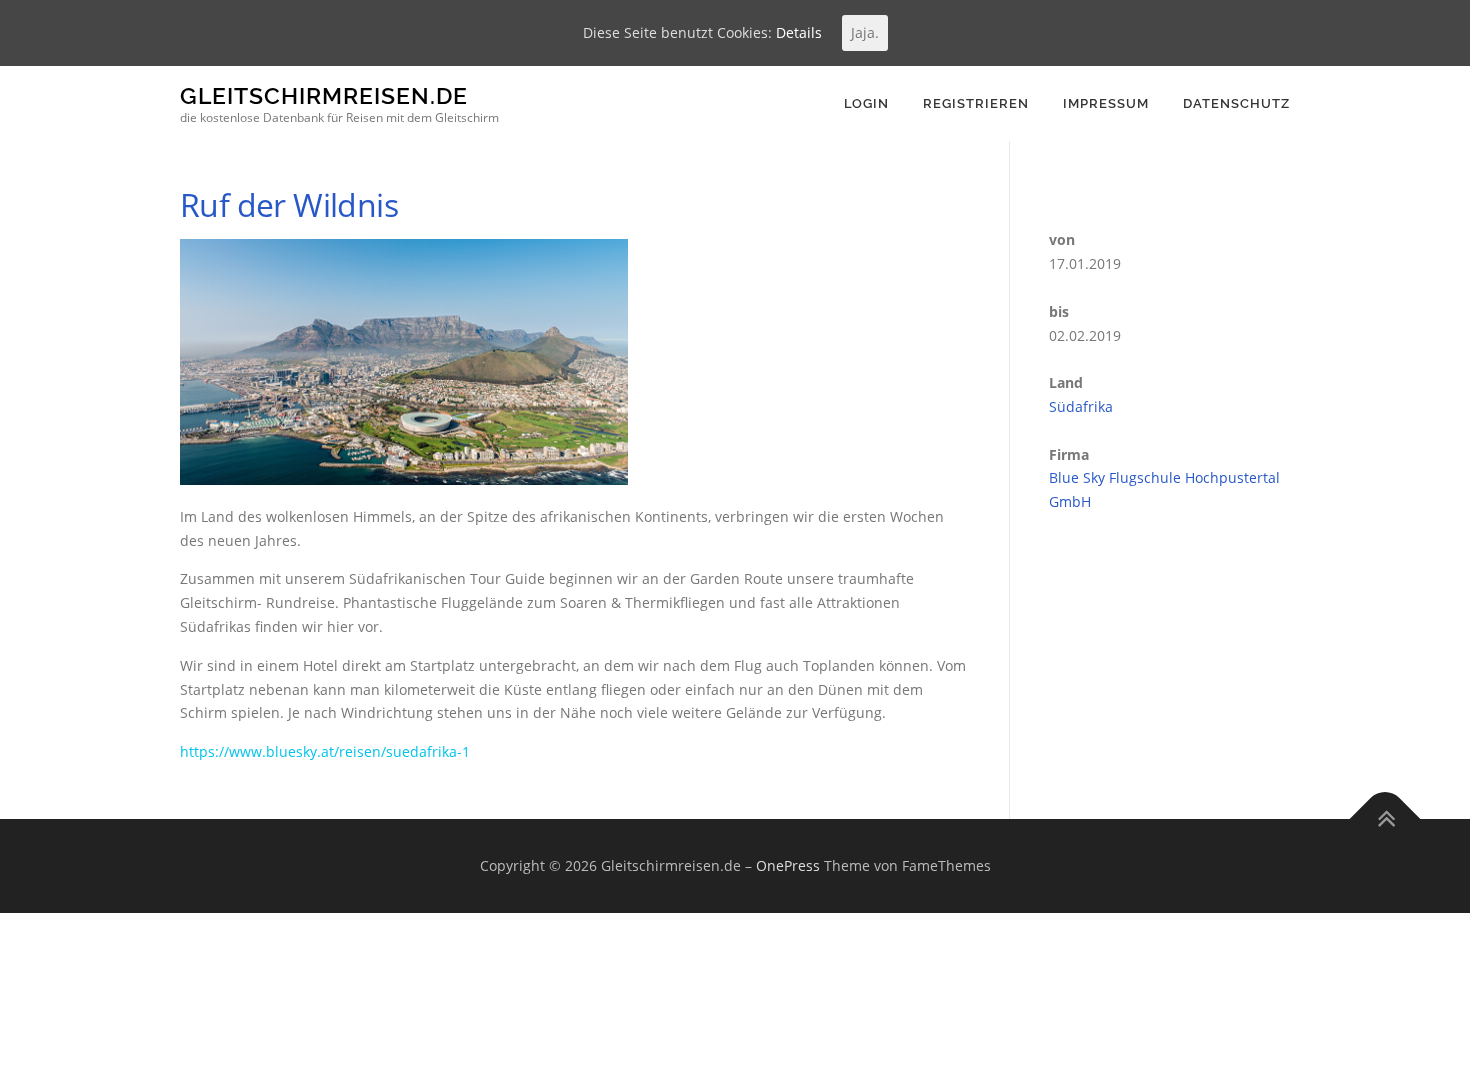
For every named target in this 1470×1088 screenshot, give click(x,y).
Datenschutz (1236, 103)
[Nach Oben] (1385, 819)
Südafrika (1081, 406)
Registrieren (976, 103)
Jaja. (865, 32)
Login (866, 103)
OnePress (788, 865)
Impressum (1106, 103)
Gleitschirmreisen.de (324, 95)
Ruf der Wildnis (289, 204)
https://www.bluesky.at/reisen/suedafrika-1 (325, 751)
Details (799, 32)
